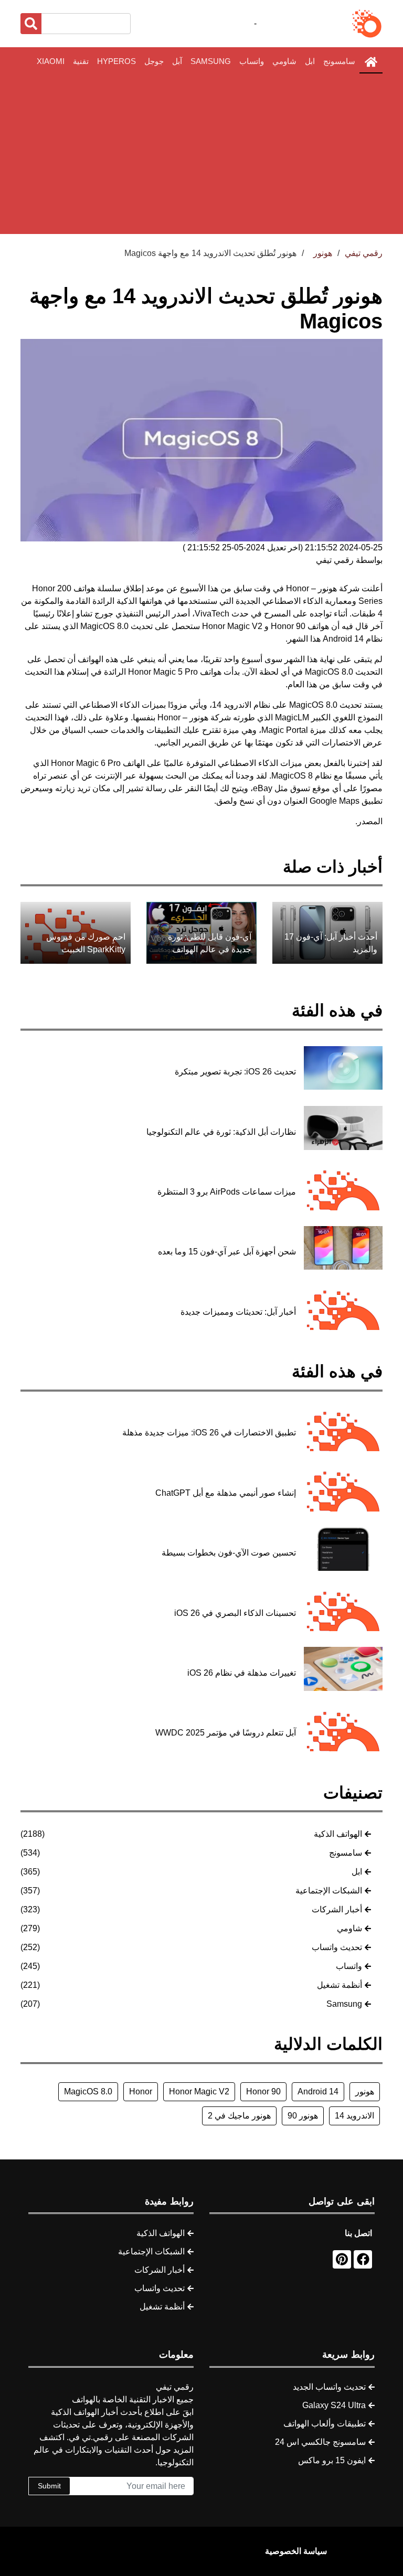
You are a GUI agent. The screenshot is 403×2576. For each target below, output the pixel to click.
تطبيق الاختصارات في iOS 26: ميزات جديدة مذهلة (209, 1433)
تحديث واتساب (337, 1947)
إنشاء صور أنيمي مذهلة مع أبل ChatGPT (226, 1493)
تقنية (81, 61)
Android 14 (318, 2091)
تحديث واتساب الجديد (329, 2387)
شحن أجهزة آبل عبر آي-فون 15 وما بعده (227, 1252)
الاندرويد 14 (354, 2116)
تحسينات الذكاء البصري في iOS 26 (235, 1613)
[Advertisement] (201, 154)
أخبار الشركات (337, 1909)
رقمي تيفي (364, 253)
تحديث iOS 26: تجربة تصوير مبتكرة (235, 1072)
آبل (177, 61)
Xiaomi (51, 61)
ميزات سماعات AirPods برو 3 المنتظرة (227, 1192)
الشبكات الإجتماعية (329, 1891)
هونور (365, 2091)
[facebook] (363, 2259)
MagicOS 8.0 (88, 2091)
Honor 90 (263, 2091)
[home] (371, 62)
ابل (310, 61)
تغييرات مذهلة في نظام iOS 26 (242, 1673)
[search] (31, 24)
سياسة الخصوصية (296, 2551)
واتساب (252, 61)
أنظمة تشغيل (340, 1985)
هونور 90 (303, 2116)
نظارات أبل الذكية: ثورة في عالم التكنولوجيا (221, 1132)
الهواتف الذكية (338, 1834)
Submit (49, 2486)
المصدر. (369, 821)
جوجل (154, 61)
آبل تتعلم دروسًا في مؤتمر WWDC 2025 (226, 1733)
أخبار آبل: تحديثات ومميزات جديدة (238, 1312)
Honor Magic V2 (199, 2091)
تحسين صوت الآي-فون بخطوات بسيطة (229, 1553)
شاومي (284, 61)
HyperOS (116, 61)
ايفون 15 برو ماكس (332, 2460)
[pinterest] (342, 2259)
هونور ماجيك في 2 (239, 2116)
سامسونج (339, 61)
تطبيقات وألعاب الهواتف (325, 2424)
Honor (298, 588)
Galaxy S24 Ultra (334, 2405)
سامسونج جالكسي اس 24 (320, 2442)
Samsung (211, 61)
